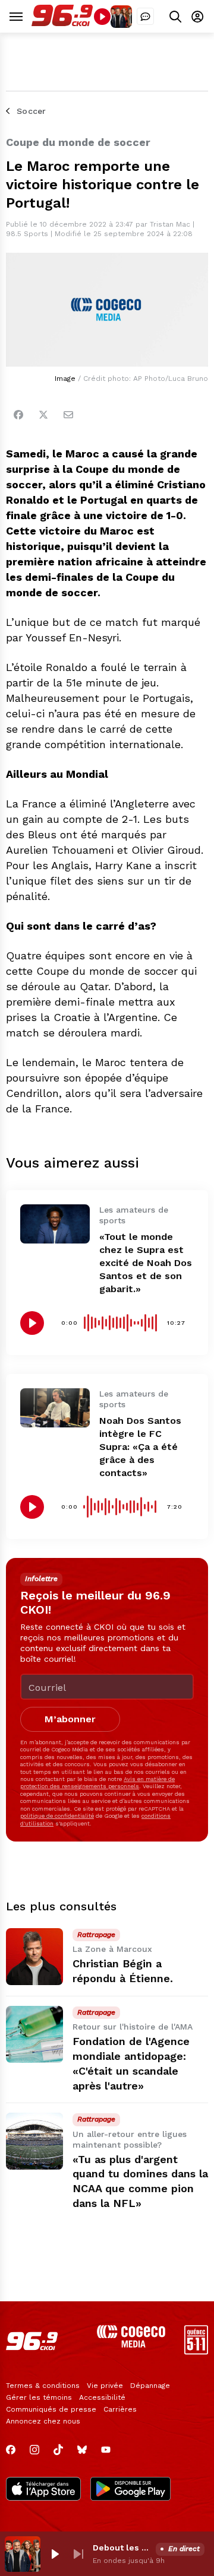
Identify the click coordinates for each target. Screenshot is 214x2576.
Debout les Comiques (122, 2548)
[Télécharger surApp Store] (43, 2490)
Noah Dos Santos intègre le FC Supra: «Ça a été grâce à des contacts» (140, 1447)
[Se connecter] (197, 16)
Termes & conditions (43, 2386)
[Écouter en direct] (102, 17)
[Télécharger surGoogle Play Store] (130, 2490)
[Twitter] (43, 415)
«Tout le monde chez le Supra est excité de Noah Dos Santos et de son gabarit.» (146, 1263)
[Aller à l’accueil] (62, 23)
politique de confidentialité (57, 1816)
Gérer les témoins (39, 2397)
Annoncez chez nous (43, 2421)
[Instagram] (34, 2450)
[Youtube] (106, 2450)
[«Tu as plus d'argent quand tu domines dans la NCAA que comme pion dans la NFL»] (34, 2141)
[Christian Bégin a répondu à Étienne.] (34, 1957)
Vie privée (105, 2386)
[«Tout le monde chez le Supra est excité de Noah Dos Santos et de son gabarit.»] (55, 1224)
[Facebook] (18, 415)
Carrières (120, 2409)
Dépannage (150, 2386)
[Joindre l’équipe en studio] (145, 16)
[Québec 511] (196, 2351)
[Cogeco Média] (131, 2344)
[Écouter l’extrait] (32, 1323)
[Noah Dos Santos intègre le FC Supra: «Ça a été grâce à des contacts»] (55, 1408)
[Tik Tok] (58, 2450)
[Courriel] (68, 415)
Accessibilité (102, 2397)
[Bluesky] (82, 2450)
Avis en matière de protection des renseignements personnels (97, 1782)
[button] (55, 2554)
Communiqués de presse (51, 2409)
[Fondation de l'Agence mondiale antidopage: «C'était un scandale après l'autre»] (34, 2034)
